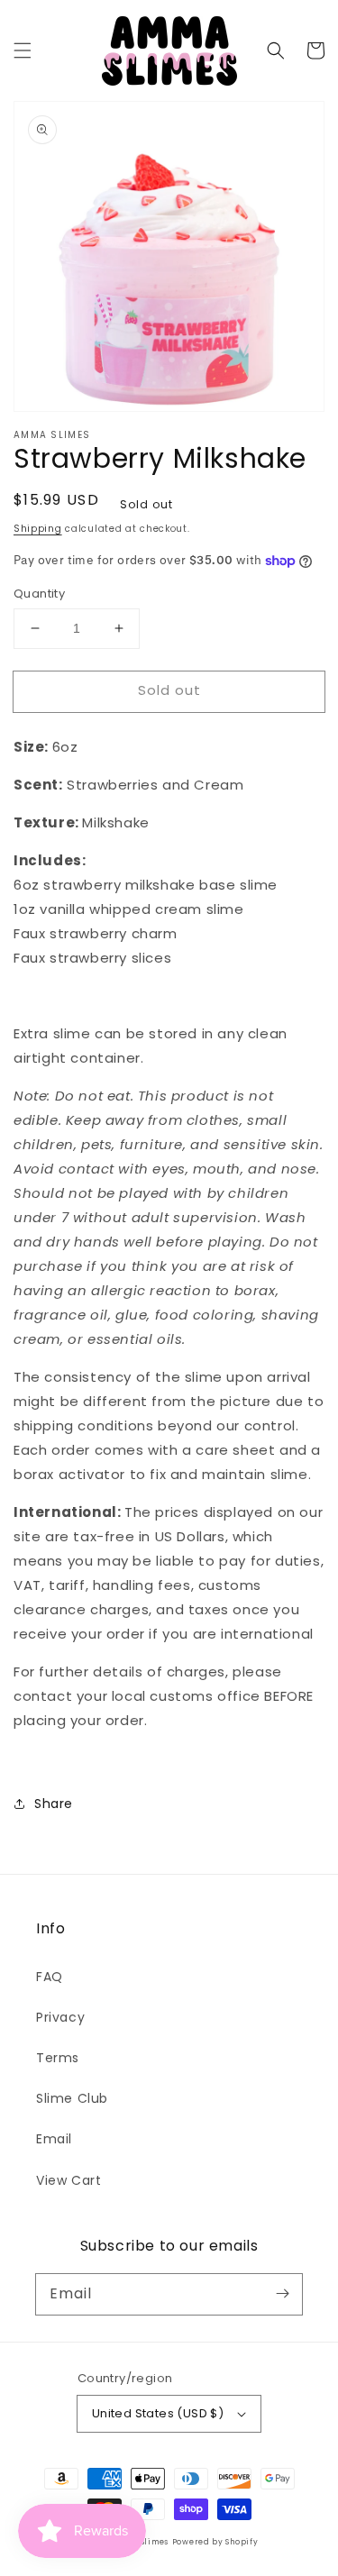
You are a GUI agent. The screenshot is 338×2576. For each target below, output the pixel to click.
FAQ (50, 1977)
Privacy (60, 2017)
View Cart (69, 2180)
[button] (23, 50)
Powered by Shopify (215, 2542)
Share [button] (54, 1804)
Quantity (39, 594)
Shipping (38, 529)
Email (54, 2139)
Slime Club (72, 2098)
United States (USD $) (158, 2413)
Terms (58, 2058)
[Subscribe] (282, 2294)
